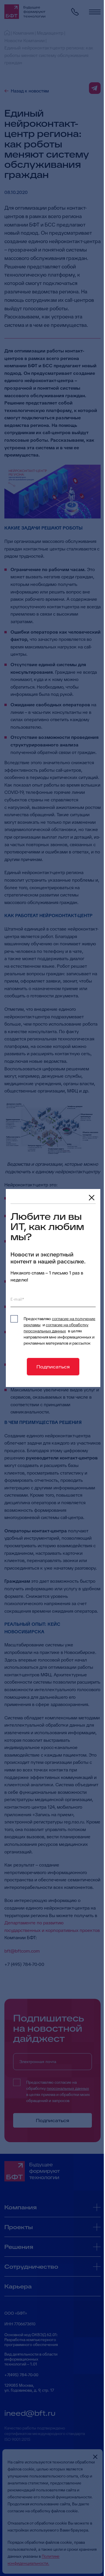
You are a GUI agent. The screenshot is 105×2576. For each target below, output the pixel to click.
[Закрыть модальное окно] (92, 1198)
